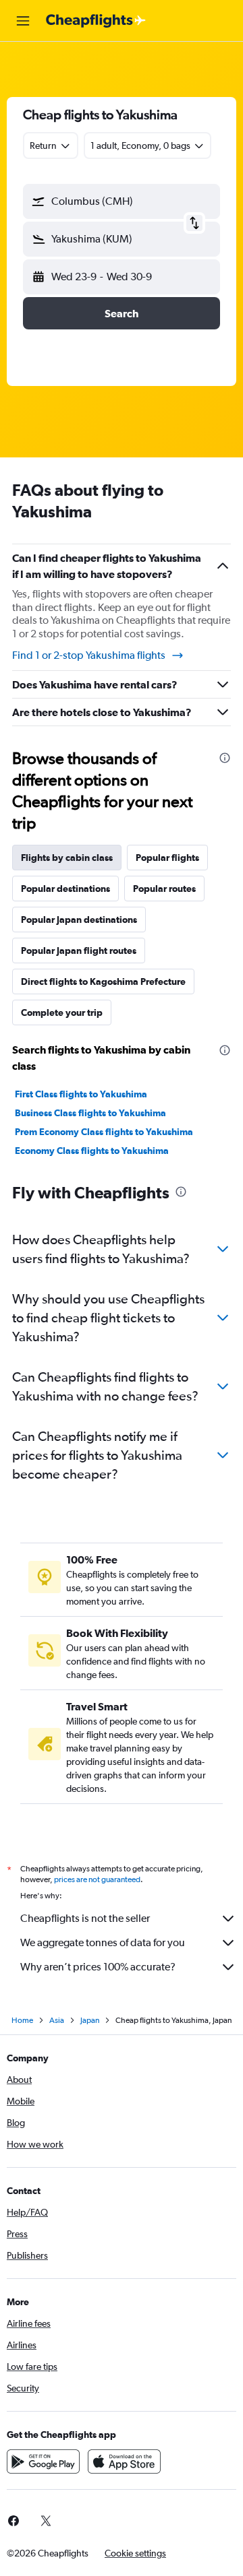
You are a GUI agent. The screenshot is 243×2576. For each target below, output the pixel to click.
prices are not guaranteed (97, 1879)
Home (22, 2020)
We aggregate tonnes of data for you (103, 1942)
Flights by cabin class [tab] (67, 858)
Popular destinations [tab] (65, 889)
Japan (90, 2020)
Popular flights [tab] (167, 858)
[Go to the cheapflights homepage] (96, 21)
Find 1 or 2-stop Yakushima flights (89, 655)
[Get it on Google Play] (43, 2461)
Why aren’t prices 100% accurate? (98, 1967)
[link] (46, 2521)
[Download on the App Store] (124, 2461)
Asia (57, 2020)
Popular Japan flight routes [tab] (79, 951)
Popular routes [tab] (164, 889)
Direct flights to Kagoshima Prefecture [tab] (103, 981)
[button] (23, 21)
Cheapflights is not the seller (85, 1918)
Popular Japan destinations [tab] (79, 920)
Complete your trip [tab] (62, 1012)
